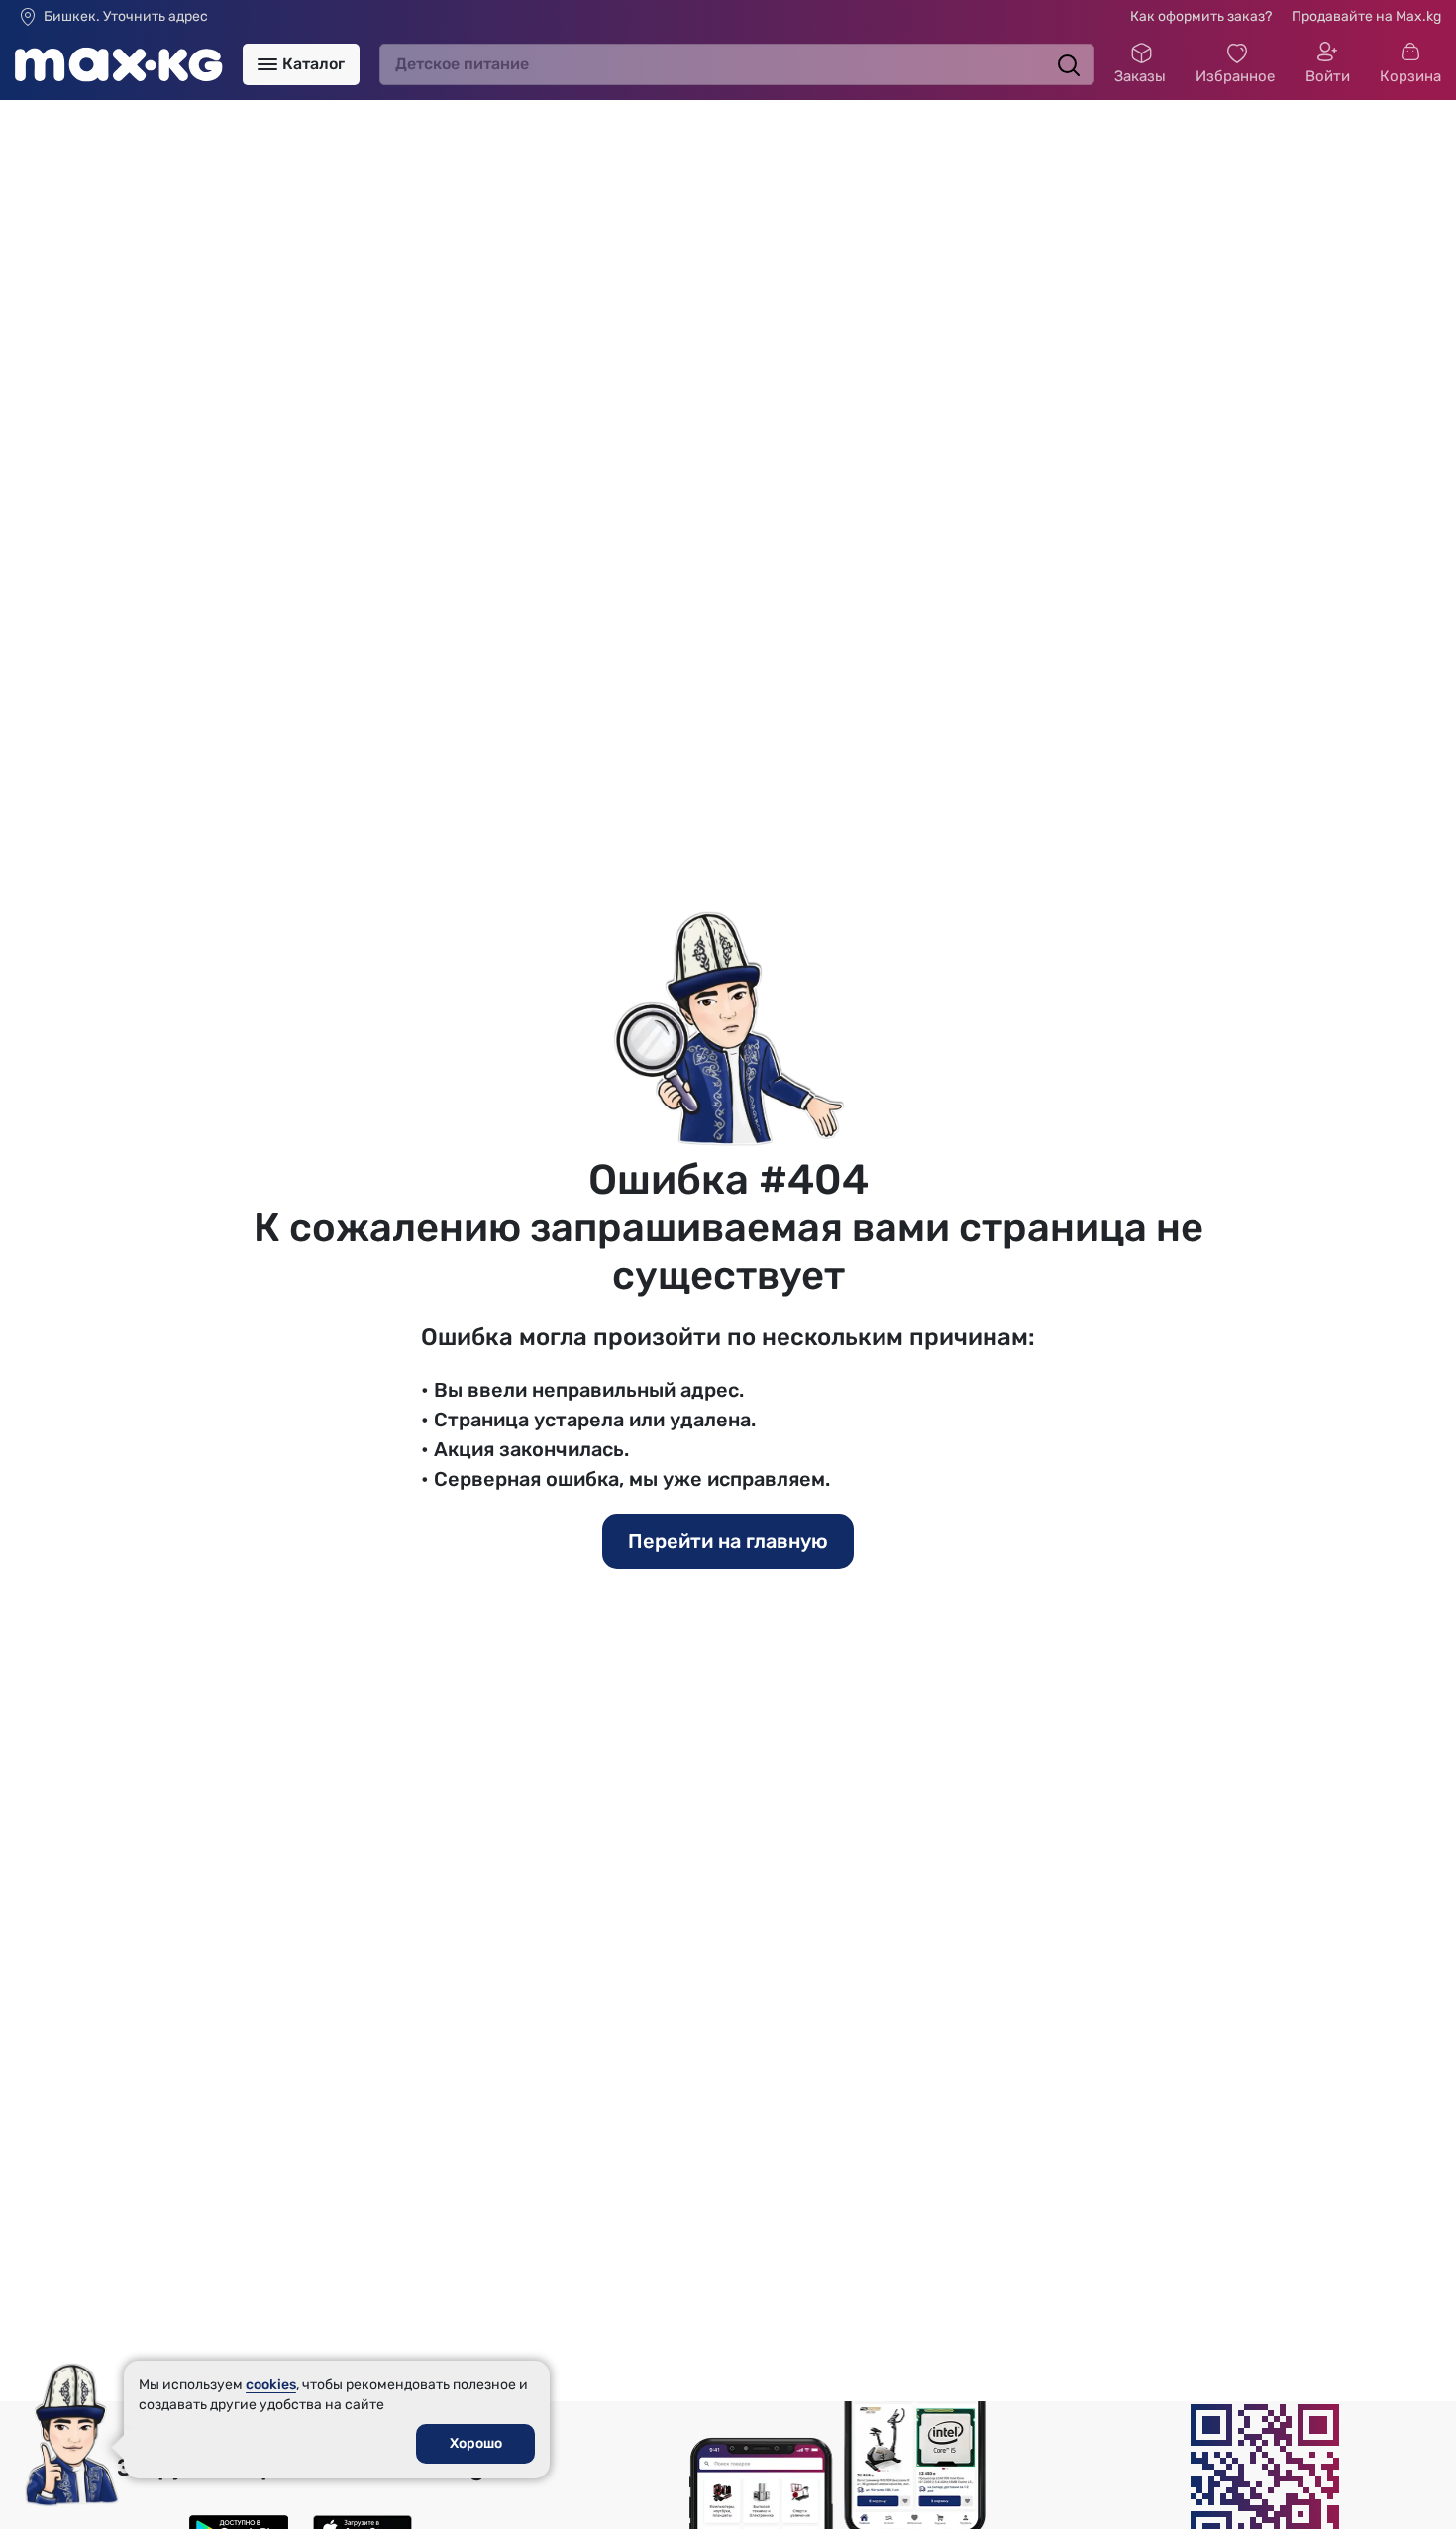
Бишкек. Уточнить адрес (126, 17)
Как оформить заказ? (1201, 16)
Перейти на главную (728, 1541)
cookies (271, 2385)
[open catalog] (267, 64)
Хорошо (476, 2443)
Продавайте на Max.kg (1366, 16)
